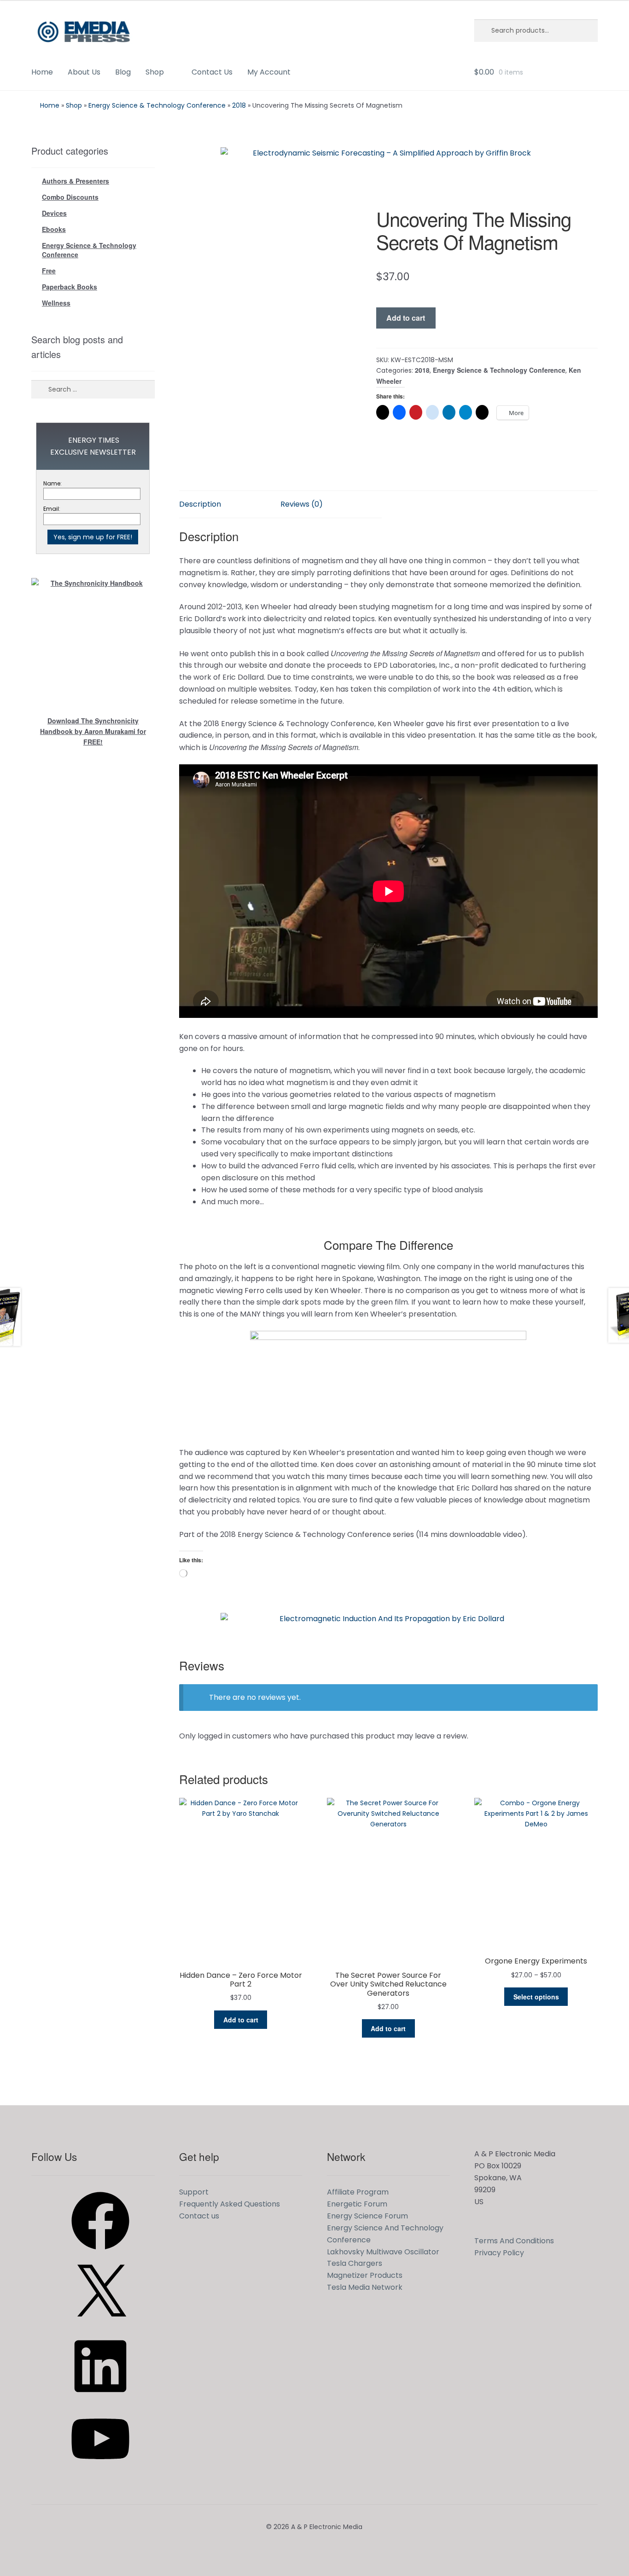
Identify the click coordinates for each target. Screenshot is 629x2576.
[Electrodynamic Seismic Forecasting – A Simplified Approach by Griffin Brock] (388, 168)
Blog (123, 72)
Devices (54, 213)
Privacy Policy (499, 2253)
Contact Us (212, 72)
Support (194, 2192)
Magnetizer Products (365, 2275)
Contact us (199, 2216)
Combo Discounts (70, 197)
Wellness (56, 303)
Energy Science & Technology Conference (157, 105)
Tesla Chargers (355, 2263)
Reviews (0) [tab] (302, 504)
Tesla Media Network (365, 2287)
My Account (269, 72)
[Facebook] (100, 2253)
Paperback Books (70, 287)
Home (42, 72)
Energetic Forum (357, 2204)
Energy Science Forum (367, 2216)
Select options (536, 1997)
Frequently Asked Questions (230, 2204)
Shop (155, 72)
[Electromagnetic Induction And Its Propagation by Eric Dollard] (388, 1634)
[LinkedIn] (100, 2398)
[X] (100, 2325)
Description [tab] (200, 504)
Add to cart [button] (241, 2020)
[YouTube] (100, 2471)
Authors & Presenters (76, 181)
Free (49, 271)
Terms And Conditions (514, 2241)
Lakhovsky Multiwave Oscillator (383, 2252)
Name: (52, 483)
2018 (239, 105)
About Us (84, 72)
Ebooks (54, 229)
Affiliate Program (358, 2192)
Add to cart (406, 318)
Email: (52, 509)
